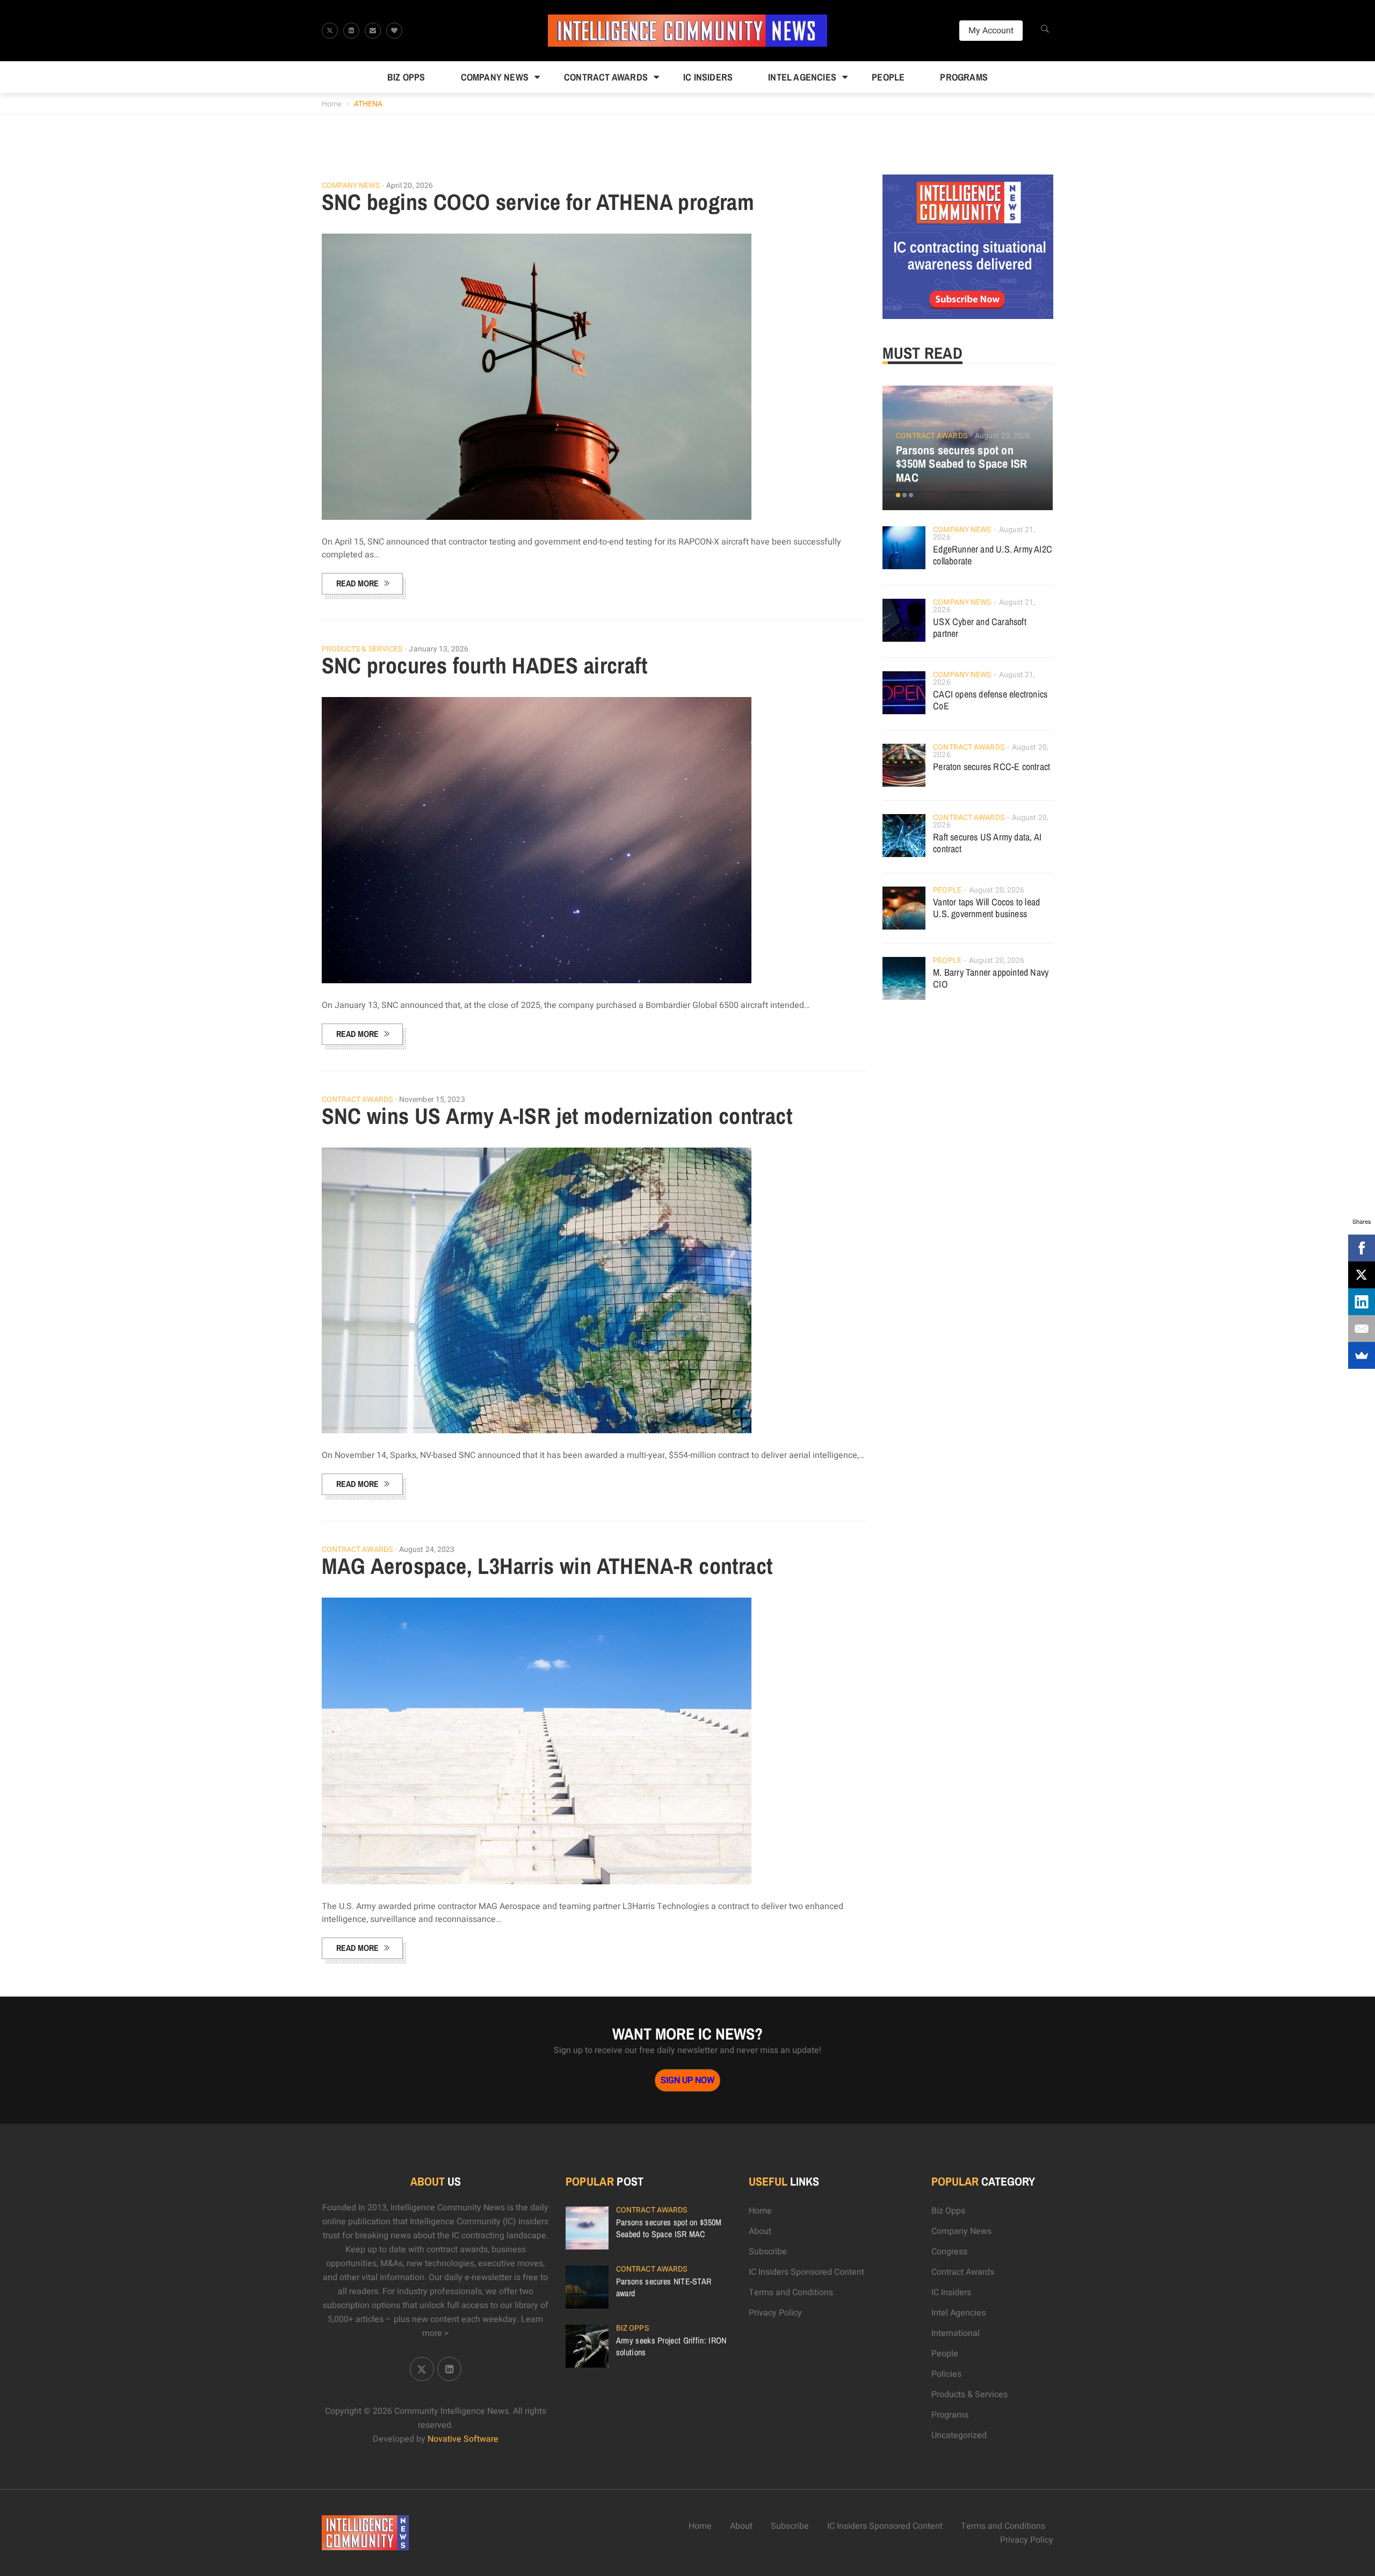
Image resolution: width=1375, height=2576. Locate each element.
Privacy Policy (775, 2313)
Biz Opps (406, 77)
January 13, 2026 (439, 649)
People (888, 77)
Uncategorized (959, 2435)
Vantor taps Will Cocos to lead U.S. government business (986, 908)
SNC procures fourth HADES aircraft (485, 665)
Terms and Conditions (791, 2292)
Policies (946, 2374)
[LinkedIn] (1362, 1302)
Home (332, 104)
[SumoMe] (1362, 1355)
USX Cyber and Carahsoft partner (980, 627)
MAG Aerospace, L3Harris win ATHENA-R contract (547, 1566)
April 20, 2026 (410, 186)
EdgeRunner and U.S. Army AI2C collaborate (993, 555)
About (760, 2231)
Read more (357, 583)
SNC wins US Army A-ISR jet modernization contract (557, 1116)
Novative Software (463, 2439)
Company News (495, 77)
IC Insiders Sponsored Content (806, 2272)
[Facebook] (1362, 1248)
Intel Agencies (802, 77)
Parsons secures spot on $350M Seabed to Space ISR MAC (961, 464)
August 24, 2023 (427, 1550)
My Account (991, 31)
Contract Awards (606, 77)
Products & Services (362, 649)
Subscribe (768, 2252)
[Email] (1362, 1329)
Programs (964, 77)
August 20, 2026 (997, 890)
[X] (1362, 1275)
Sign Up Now (687, 2080)
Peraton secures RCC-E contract (992, 767)
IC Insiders (708, 77)
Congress (949, 2252)
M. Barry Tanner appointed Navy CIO (991, 978)
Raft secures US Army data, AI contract (987, 843)
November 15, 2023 (432, 1100)
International (956, 2333)
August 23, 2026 (1003, 436)
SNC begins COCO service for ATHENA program (538, 202)
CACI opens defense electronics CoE (990, 700)
